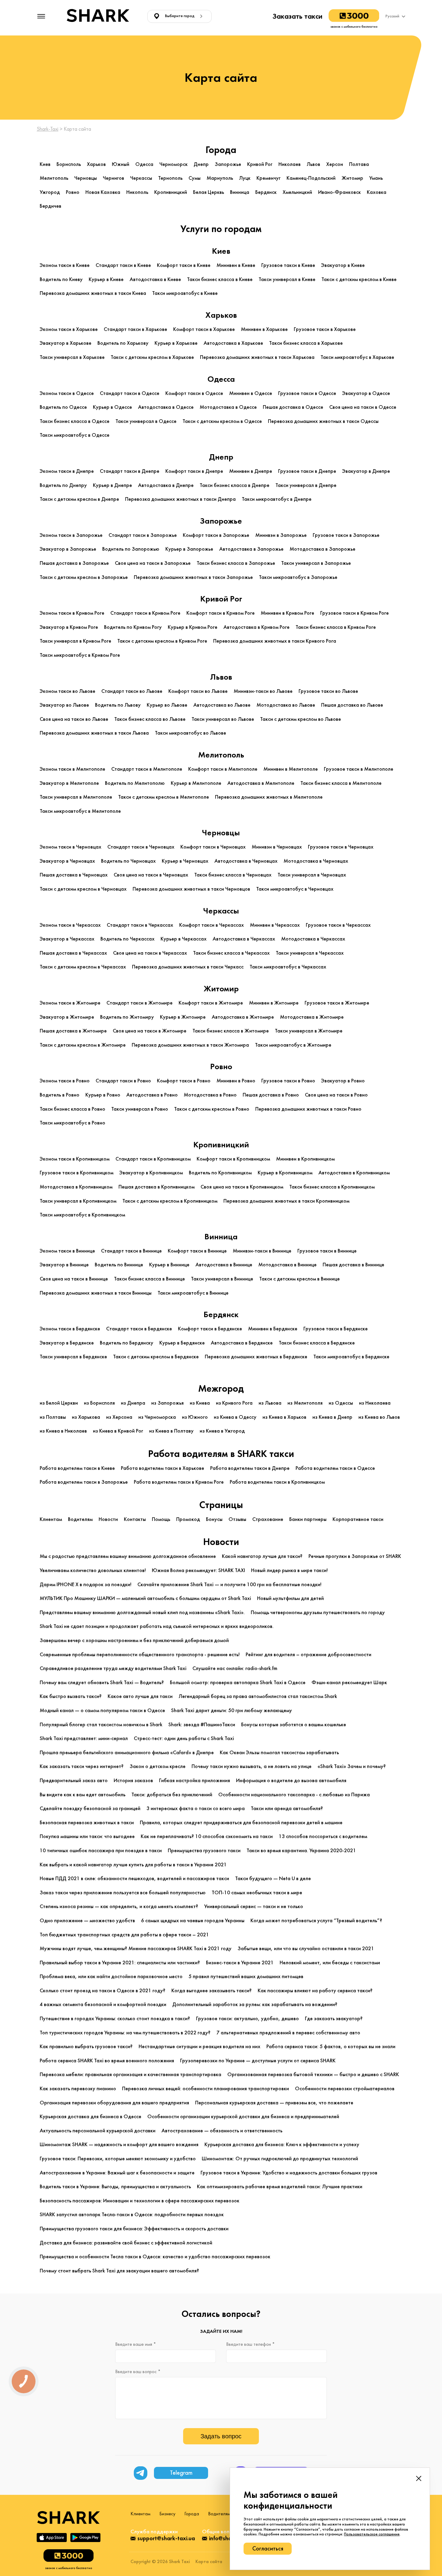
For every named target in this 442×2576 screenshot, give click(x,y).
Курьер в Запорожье (189, 549)
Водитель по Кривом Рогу (133, 627)
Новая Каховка (103, 192)
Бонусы (214, 1519)
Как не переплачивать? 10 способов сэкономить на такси (207, 1836)
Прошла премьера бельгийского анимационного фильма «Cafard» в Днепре (127, 1753)
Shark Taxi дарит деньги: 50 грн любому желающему (232, 1710)
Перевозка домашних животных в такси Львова (94, 733)
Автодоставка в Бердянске (242, 1343)
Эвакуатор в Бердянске (67, 1343)
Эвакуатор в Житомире (67, 1017)
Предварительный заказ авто (74, 1781)
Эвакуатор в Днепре (366, 471)
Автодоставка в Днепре (166, 485)
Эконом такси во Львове (68, 691)
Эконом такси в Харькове (69, 329)
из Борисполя (99, 1403)
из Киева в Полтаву (171, 1431)
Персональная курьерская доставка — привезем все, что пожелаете (274, 2103)
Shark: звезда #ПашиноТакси (202, 1725)
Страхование (268, 1519)
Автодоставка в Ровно (152, 1095)
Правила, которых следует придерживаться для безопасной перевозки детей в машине (241, 1823)
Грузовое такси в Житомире (337, 1003)
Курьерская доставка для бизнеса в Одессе (91, 2117)
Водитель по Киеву (61, 279)
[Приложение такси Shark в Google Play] (85, 2538)
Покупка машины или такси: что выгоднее (87, 1836)
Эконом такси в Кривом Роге (72, 613)
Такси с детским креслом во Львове (301, 719)
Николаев (290, 164)
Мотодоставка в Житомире (312, 1017)
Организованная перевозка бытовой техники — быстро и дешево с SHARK (313, 2074)
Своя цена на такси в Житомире (150, 1031)
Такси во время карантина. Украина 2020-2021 (301, 1851)
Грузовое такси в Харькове (325, 329)
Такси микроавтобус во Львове (190, 733)
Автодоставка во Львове (222, 705)
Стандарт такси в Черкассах (140, 925)
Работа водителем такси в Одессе (335, 1468)
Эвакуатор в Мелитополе (69, 783)
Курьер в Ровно (103, 1095)
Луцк (245, 178)
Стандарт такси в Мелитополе (147, 769)
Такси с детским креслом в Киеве (359, 279)
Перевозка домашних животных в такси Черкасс (188, 967)
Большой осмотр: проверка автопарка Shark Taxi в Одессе (238, 1683)
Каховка (377, 192)
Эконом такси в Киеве (65, 265)
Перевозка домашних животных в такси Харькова (257, 357)
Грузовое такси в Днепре (307, 471)
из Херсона (119, 1417)
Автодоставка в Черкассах (244, 939)
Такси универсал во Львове (223, 719)
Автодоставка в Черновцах (246, 861)
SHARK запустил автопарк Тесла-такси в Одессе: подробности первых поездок (132, 2215)
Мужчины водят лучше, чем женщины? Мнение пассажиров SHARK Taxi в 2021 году (136, 1949)
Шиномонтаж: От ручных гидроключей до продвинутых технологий (280, 2159)
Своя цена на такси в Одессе (363, 407)
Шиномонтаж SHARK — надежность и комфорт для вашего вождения (119, 2145)
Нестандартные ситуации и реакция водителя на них (200, 2047)
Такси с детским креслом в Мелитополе (164, 797)
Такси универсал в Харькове (72, 357)
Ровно (73, 192)
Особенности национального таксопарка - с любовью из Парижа (294, 1795)
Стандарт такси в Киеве (123, 265)
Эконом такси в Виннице (67, 1251)
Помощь (161, 1519)
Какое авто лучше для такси (140, 1696)
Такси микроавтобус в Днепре (277, 499)
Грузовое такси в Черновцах (341, 847)
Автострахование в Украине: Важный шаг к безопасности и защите (117, 2173)
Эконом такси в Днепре (67, 471)
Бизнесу (167, 2514)
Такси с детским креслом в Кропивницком (170, 1201)
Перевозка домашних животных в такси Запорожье (193, 577)
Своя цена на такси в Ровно (336, 1095)
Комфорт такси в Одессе (194, 393)
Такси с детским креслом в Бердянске (156, 1357)
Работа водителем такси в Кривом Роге (179, 1482)
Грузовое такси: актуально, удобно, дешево (247, 2019)
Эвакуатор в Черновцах (67, 861)
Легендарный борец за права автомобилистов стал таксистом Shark (258, 1696)
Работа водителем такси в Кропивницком (277, 1482)
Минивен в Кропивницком (305, 1159)
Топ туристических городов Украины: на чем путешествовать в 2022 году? (125, 2033)
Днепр (201, 164)
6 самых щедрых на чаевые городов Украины (193, 1921)
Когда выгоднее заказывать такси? (212, 1991)
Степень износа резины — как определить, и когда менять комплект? (119, 1906)
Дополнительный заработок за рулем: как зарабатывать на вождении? (255, 2004)
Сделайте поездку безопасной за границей (90, 1808)
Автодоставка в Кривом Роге (256, 627)
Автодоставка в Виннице (224, 1265)
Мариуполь (220, 178)
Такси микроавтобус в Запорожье (298, 577)
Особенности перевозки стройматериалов (345, 2089)
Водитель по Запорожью (131, 549)
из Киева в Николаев (63, 1431)
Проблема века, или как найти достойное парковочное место (111, 1976)
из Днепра (133, 1403)
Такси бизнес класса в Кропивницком (332, 1187)
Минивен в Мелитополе (291, 769)
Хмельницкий (297, 192)
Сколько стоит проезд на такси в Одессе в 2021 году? (103, 1991)
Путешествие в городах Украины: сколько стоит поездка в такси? (115, 2019)
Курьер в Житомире (183, 1017)
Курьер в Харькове (176, 343)
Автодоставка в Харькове (233, 343)
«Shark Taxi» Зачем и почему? (352, 1766)
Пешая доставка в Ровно (271, 1095)
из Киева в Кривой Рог (118, 1431)
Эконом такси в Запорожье (71, 535)
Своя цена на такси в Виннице (74, 1279)
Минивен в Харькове (264, 329)
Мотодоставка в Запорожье (322, 549)
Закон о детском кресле (158, 1766)
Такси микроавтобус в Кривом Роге (80, 655)
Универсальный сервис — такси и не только (254, 1906)
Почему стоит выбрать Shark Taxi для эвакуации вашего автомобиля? (119, 2271)
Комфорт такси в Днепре (194, 471)
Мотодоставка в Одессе (228, 407)
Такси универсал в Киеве (287, 279)
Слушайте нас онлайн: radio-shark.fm (235, 1668)
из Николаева (375, 1403)
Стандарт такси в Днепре (130, 471)
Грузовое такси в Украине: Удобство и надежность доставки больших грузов (289, 2173)
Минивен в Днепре (251, 471)
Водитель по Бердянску (127, 1343)
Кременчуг (269, 178)
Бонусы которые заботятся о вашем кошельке (294, 1725)
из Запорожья (167, 1403)
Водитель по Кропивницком (220, 1173)
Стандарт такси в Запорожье (143, 535)
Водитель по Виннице (119, 1265)
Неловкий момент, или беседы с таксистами (330, 1963)
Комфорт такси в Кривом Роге (221, 613)
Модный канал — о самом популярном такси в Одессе (102, 1710)
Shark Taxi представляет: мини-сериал (84, 1738)
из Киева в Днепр (332, 1417)
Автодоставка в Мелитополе (261, 783)
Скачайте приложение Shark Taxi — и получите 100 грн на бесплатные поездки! (229, 1585)
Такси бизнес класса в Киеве (220, 279)
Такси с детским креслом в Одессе (222, 421)
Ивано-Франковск (339, 192)
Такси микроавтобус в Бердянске (351, 1357)
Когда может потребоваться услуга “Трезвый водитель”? (316, 1921)
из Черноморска (157, 1417)
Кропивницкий (171, 192)
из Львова (270, 1403)
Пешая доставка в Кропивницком (157, 1187)
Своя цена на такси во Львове (74, 719)
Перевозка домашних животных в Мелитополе (269, 797)
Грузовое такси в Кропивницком (77, 1173)
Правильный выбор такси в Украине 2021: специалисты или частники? (120, 1963)
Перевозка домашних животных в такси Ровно (308, 1109)
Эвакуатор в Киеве (343, 265)
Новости (108, 1519)
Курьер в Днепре (112, 485)
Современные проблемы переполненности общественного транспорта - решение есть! (140, 1655)
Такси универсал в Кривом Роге (75, 641)
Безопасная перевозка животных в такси (87, 1823)
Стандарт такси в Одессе (130, 393)
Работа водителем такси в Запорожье (84, 1482)
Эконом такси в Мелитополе (72, 769)
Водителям (80, 1519)
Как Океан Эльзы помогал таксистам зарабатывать (279, 1753)
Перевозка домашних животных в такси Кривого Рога (275, 641)
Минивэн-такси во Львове (263, 691)
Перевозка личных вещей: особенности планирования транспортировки (206, 2089)
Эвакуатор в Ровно (343, 1081)
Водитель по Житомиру (127, 1017)
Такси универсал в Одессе (146, 421)
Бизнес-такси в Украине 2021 (240, 1963)
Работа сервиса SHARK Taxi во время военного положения (107, 2061)
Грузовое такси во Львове (328, 691)
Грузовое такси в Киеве (288, 265)
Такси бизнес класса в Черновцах (233, 875)
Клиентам (51, 1519)
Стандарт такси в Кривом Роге (145, 613)
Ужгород (50, 192)
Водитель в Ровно (60, 1095)
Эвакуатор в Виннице (64, 1265)
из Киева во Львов (379, 1417)
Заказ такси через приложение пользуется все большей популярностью (123, 1893)
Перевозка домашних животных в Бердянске (256, 1357)
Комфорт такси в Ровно (184, 1081)
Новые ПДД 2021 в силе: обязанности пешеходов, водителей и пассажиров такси (134, 1878)
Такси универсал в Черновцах (312, 875)
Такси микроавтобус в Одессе (75, 435)
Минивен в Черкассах (275, 925)
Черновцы (86, 178)
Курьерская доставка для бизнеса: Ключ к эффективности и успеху (282, 2145)
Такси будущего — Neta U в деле (273, 1878)
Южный (121, 164)
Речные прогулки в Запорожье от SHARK (355, 1556)
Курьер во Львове (167, 705)
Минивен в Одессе (251, 393)
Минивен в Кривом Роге (287, 613)
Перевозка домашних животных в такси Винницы (96, 1293)
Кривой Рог (260, 164)
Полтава (359, 164)
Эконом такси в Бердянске (70, 1329)
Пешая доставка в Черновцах (74, 875)
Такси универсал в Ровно (140, 1109)
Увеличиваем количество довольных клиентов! (93, 1570)
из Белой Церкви (59, 1403)
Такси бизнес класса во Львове (150, 719)
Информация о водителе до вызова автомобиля (291, 1781)
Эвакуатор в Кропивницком (151, 1173)
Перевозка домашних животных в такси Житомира (190, 1045)
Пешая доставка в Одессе (293, 407)
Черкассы (141, 178)
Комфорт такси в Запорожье (216, 535)
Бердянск (266, 192)
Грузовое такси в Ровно (288, 1081)
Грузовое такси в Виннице (327, 1251)
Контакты (135, 1519)
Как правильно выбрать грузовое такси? (86, 2047)
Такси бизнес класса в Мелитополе (341, 783)
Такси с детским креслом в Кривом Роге (162, 641)
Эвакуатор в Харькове (66, 343)
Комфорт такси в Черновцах (213, 847)
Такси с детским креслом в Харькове (152, 357)
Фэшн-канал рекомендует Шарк (349, 1683)
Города (192, 2514)
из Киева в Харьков (284, 1417)
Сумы (195, 178)
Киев (45, 164)
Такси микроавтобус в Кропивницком (82, 1215)
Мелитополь (54, 178)
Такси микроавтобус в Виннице (193, 1293)
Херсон (335, 164)
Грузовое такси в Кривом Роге (355, 613)
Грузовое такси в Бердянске (336, 1329)
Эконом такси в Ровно (65, 1081)
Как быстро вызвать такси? (71, 1696)
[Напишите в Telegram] (141, 2473)
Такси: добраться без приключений (172, 1795)
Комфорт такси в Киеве (184, 265)
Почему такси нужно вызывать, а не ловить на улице (252, 1766)
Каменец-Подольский (311, 178)
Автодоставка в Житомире (243, 1017)
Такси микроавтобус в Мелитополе (80, 811)
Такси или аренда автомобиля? (287, 1808)
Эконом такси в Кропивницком (75, 1159)
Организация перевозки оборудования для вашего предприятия (114, 2103)
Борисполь (69, 164)
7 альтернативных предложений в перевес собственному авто (288, 2033)
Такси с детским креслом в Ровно (212, 1109)
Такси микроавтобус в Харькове (357, 357)
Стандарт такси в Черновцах (141, 847)
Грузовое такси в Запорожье (346, 535)
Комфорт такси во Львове (198, 691)
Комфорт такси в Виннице (197, 1251)
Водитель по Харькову (123, 343)
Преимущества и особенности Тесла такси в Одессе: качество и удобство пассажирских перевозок (155, 2257)
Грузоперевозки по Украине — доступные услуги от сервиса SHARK (258, 2061)
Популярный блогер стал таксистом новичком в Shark (101, 1725)
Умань (376, 178)
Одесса (144, 164)
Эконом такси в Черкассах (70, 925)
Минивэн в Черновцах (277, 847)
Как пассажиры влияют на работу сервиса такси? (315, 1991)
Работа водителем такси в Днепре (250, 1468)
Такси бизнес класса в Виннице (149, 1279)
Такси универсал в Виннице (222, 1279)
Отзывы (237, 1519)
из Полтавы (53, 1417)
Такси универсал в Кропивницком (78, 1201)
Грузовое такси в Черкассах (338, 925)
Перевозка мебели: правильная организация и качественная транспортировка (130, 2074)
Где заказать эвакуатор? (334, 2019)
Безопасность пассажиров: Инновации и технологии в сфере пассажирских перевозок (140, 2201)
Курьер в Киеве (106, 279)
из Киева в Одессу (235, 1417)
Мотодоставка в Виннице (287, 1265)
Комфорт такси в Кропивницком (233, 1159)
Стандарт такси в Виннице (131, 1251)
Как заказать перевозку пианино (78, 2089)
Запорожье (228, 164)
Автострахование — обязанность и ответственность (222, 2131)
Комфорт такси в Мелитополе (223, 769)
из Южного (195, 1417)
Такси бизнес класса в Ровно (72, 1109)
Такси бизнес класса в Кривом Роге (336, 627)
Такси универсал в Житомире (309, 1031)
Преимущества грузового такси (204, 1851)
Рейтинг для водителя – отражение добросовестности (308, 1655)
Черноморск (173, 164)
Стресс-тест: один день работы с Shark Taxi (184, 1738)
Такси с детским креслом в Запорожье (84, 577)
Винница (240, 192)
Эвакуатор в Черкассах (67, 939)
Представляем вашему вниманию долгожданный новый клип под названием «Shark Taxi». (142, 1612)
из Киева (200, 1403)
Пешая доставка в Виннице (353, 1265)
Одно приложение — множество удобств (87, 1921)
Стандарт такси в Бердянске (139, 1329)
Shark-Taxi (48, 129)
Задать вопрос (221, 2436)
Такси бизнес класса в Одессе (75, 421)
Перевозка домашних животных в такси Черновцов (191, 889)
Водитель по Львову (118, 705)
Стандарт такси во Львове (132, 691)
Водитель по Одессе (63, 407)
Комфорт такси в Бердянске (210, 1329)
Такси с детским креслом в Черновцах (83, 889)
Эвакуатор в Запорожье (68, 549)
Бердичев (51, 206)
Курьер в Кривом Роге (193, 627)
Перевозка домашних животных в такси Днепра (180, 499)
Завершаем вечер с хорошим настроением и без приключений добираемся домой (134, 1640)
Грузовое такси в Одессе (307, 393)
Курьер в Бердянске (182, 1343)
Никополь (137, 192)
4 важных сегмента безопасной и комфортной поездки (103, 2004)
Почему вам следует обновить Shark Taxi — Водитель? (102, 1683)
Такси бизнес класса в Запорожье (236, 563)
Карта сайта (209, 2562)
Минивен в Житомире (274, 1003)
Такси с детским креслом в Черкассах (83, 967)
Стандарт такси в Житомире (140, 1003)
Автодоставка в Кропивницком (354, 1173)
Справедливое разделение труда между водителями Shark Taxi (113, 1668)
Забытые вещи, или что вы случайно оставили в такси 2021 (306, 1949)
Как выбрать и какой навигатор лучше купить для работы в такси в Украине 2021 (133, 1865)
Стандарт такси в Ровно (123, 1081)
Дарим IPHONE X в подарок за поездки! (86, 1585)
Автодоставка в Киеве (155, 279)
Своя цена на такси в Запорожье (153, 563)
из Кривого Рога (234, 1403)
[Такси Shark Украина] (98, 16)
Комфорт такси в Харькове (204, 329)
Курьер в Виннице (169, 1265)
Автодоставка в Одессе (166, 407)
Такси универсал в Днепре (306, 485)
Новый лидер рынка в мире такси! (289, 1570)
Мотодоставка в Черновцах (316, 861)
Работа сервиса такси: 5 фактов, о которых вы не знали (331, 2047)
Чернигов (114, 178)
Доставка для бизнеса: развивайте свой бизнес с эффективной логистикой (126, 2243)
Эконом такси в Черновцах (71, 847)
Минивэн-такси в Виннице (262, 1251)
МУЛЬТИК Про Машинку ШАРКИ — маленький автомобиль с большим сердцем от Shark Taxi (145, 1598)
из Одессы (341, 1403)
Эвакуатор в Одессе (366, 393)
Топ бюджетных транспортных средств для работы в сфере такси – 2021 (124, 1935)
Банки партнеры (308, 1519)
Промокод (188, 1519)
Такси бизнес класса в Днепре (235, 485)
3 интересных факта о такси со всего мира (196, 1808)
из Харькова (86, 1417)
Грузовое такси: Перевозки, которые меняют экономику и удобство (118, 2159)
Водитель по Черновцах (128, 861)
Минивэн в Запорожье (281, 535)
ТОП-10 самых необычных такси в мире (257, 1893)
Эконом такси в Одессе (67, 393)
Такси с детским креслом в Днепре (79, 499)
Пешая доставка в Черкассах (73, 953)
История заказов (133, 1781)
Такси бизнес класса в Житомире (231, 1031)
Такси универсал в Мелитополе (76, 797)
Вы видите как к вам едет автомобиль (83, 1795)
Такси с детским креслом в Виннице (299, 1279)
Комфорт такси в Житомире (211, 1003)
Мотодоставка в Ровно (210, 1095)
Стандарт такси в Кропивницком (153, 1159)
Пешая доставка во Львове (352, 705)
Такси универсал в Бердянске (73, 1357)
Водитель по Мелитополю (135, 783)
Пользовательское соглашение (372, 2534)
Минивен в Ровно (236, 1081)
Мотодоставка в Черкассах (313, 939)
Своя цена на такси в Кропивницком (242, 1187)
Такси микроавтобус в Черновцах (295, 889)
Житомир (352, 178)
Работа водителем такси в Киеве (77, 1468)
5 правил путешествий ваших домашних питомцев (246, 1976)
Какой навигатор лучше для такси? (262, 1556)
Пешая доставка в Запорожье (74, 563)
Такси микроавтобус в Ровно (72, 1123)
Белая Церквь (209, 192)
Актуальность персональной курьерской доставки (98, 2131)
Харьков (96, 164)
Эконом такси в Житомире (70, 1003)
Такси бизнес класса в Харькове (306, 343)
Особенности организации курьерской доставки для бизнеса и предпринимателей (243, 2117)
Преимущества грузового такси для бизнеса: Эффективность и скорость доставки (134, 2229)
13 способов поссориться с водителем (323, 1836)
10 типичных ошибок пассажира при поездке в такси (101, 1851)
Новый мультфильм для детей (290, 1598)
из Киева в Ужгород (222, 1431)
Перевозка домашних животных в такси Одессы (323, 421)
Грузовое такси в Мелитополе (359, 769)
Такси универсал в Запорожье (316, 563)
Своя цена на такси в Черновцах (151, 875)
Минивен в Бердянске (273, 1329)
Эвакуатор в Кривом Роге (69, 627)
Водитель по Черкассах (127, 939)
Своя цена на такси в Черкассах (150, 953)
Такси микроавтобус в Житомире (293, 1045)
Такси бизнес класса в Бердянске (317, 1343)
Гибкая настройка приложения (195, 1781)
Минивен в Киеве (236, 265)
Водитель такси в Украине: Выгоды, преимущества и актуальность (115, 2187)
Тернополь (170, 178)
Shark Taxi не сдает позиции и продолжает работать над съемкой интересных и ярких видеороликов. (157, 1626)
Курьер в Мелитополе (196, 783)
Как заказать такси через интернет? (82, 1766)
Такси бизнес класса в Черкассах (231, 953)
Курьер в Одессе (112, 407)
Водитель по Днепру (63, 485)
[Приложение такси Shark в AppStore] (52, 2538)
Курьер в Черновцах (185, 861)
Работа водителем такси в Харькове (163, 1468)
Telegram (181, 2473)
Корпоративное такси (358, 1519)
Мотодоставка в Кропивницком (76, 1187)
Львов (313, 164)
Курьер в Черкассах (184, 939)
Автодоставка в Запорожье (251, 549)
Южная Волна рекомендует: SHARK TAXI (198, 1570)
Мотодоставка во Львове (286, 705)
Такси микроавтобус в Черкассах (288, 967)
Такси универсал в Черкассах (310, 953)
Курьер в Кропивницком (285, 1173)
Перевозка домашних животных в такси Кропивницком (286, 1201)
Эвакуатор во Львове (64, 705)
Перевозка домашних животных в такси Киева (93, 293)
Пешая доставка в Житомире (73, 1031)
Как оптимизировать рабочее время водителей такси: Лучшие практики (280, 2187)
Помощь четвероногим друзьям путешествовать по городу (318, 1612)
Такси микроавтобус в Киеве (185, 293)
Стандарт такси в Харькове (135, 329)
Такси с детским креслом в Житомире (83, 1045)
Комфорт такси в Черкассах (212, 925)
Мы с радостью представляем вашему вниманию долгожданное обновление (128, 1556)
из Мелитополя (305, 1403)
